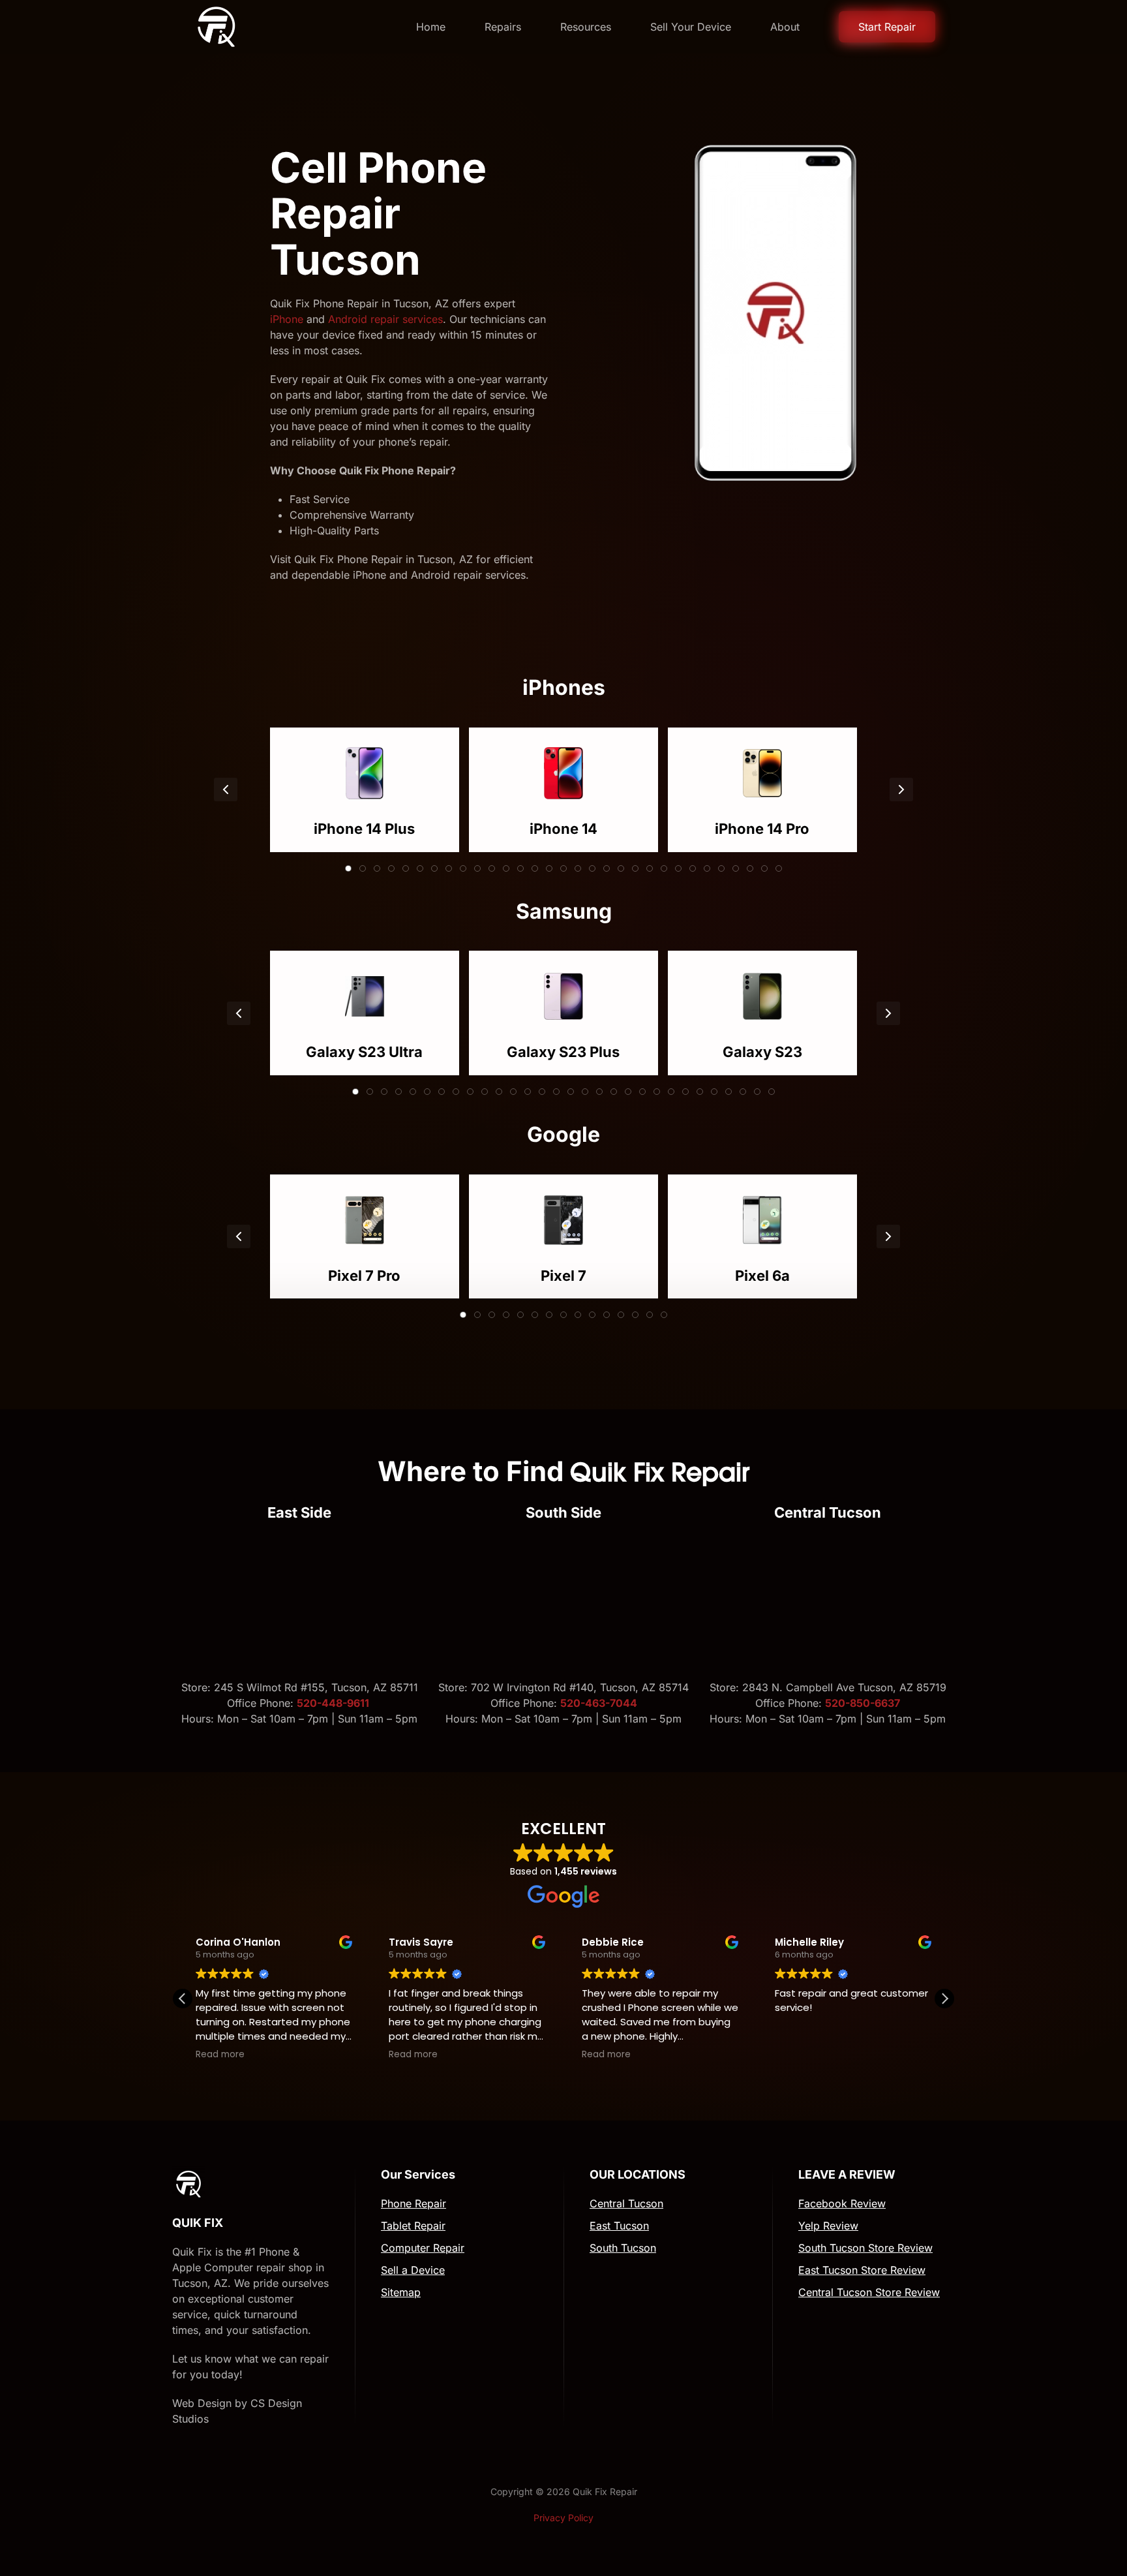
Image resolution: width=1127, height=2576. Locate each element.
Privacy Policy (563, 2518)
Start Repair (887, 27)
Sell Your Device (691, 27)
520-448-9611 (334, 1703)
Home (431, 27)
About (785, 27)
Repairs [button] (503, 27)
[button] (226, 790)
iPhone (287, 319)
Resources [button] (586, 27)
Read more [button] (220, 2055)
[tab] (348, 868)
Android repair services (385, 319)
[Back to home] (216, 27)
